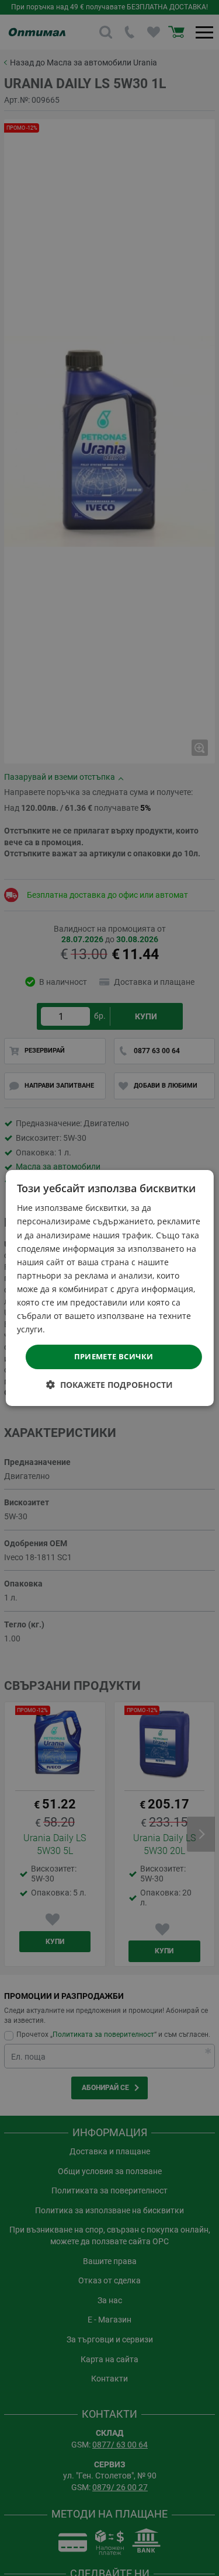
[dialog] (109, 1288)
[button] (109, 1385)
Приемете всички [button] (114, 1356)
